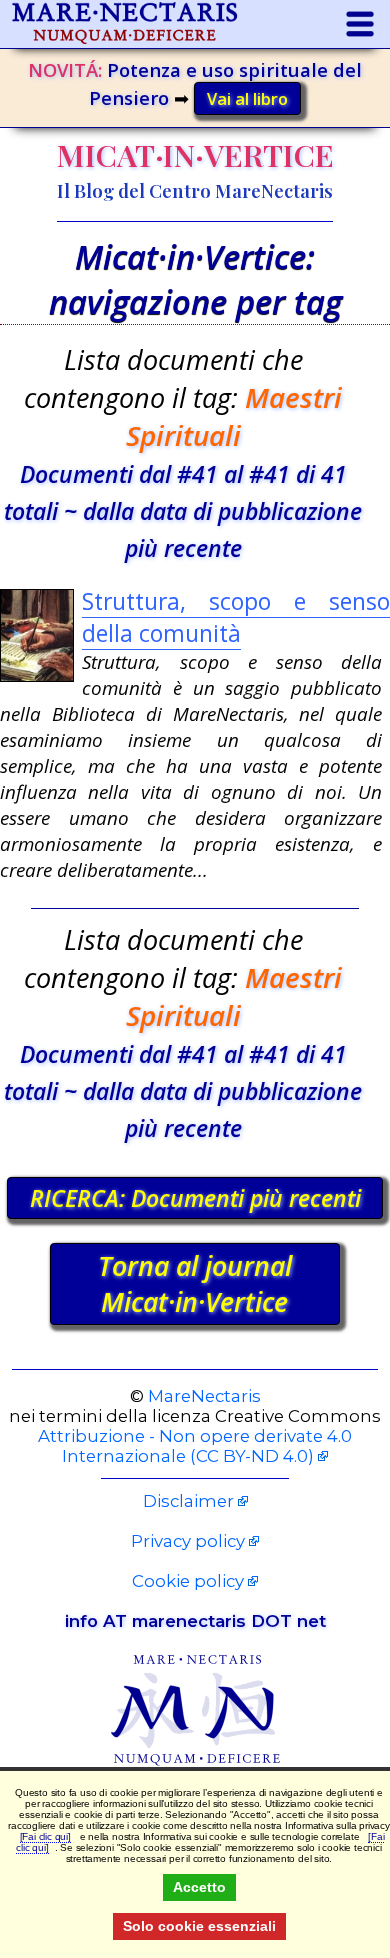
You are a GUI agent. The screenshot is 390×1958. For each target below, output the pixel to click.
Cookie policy (188, 1581)
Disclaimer (188, 1501)
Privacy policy (188, 1541)
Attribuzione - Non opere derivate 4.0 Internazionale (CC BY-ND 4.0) (195, 1446)
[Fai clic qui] (45, 1836)
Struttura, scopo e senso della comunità (236, 617)
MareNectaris (204, 1396)
